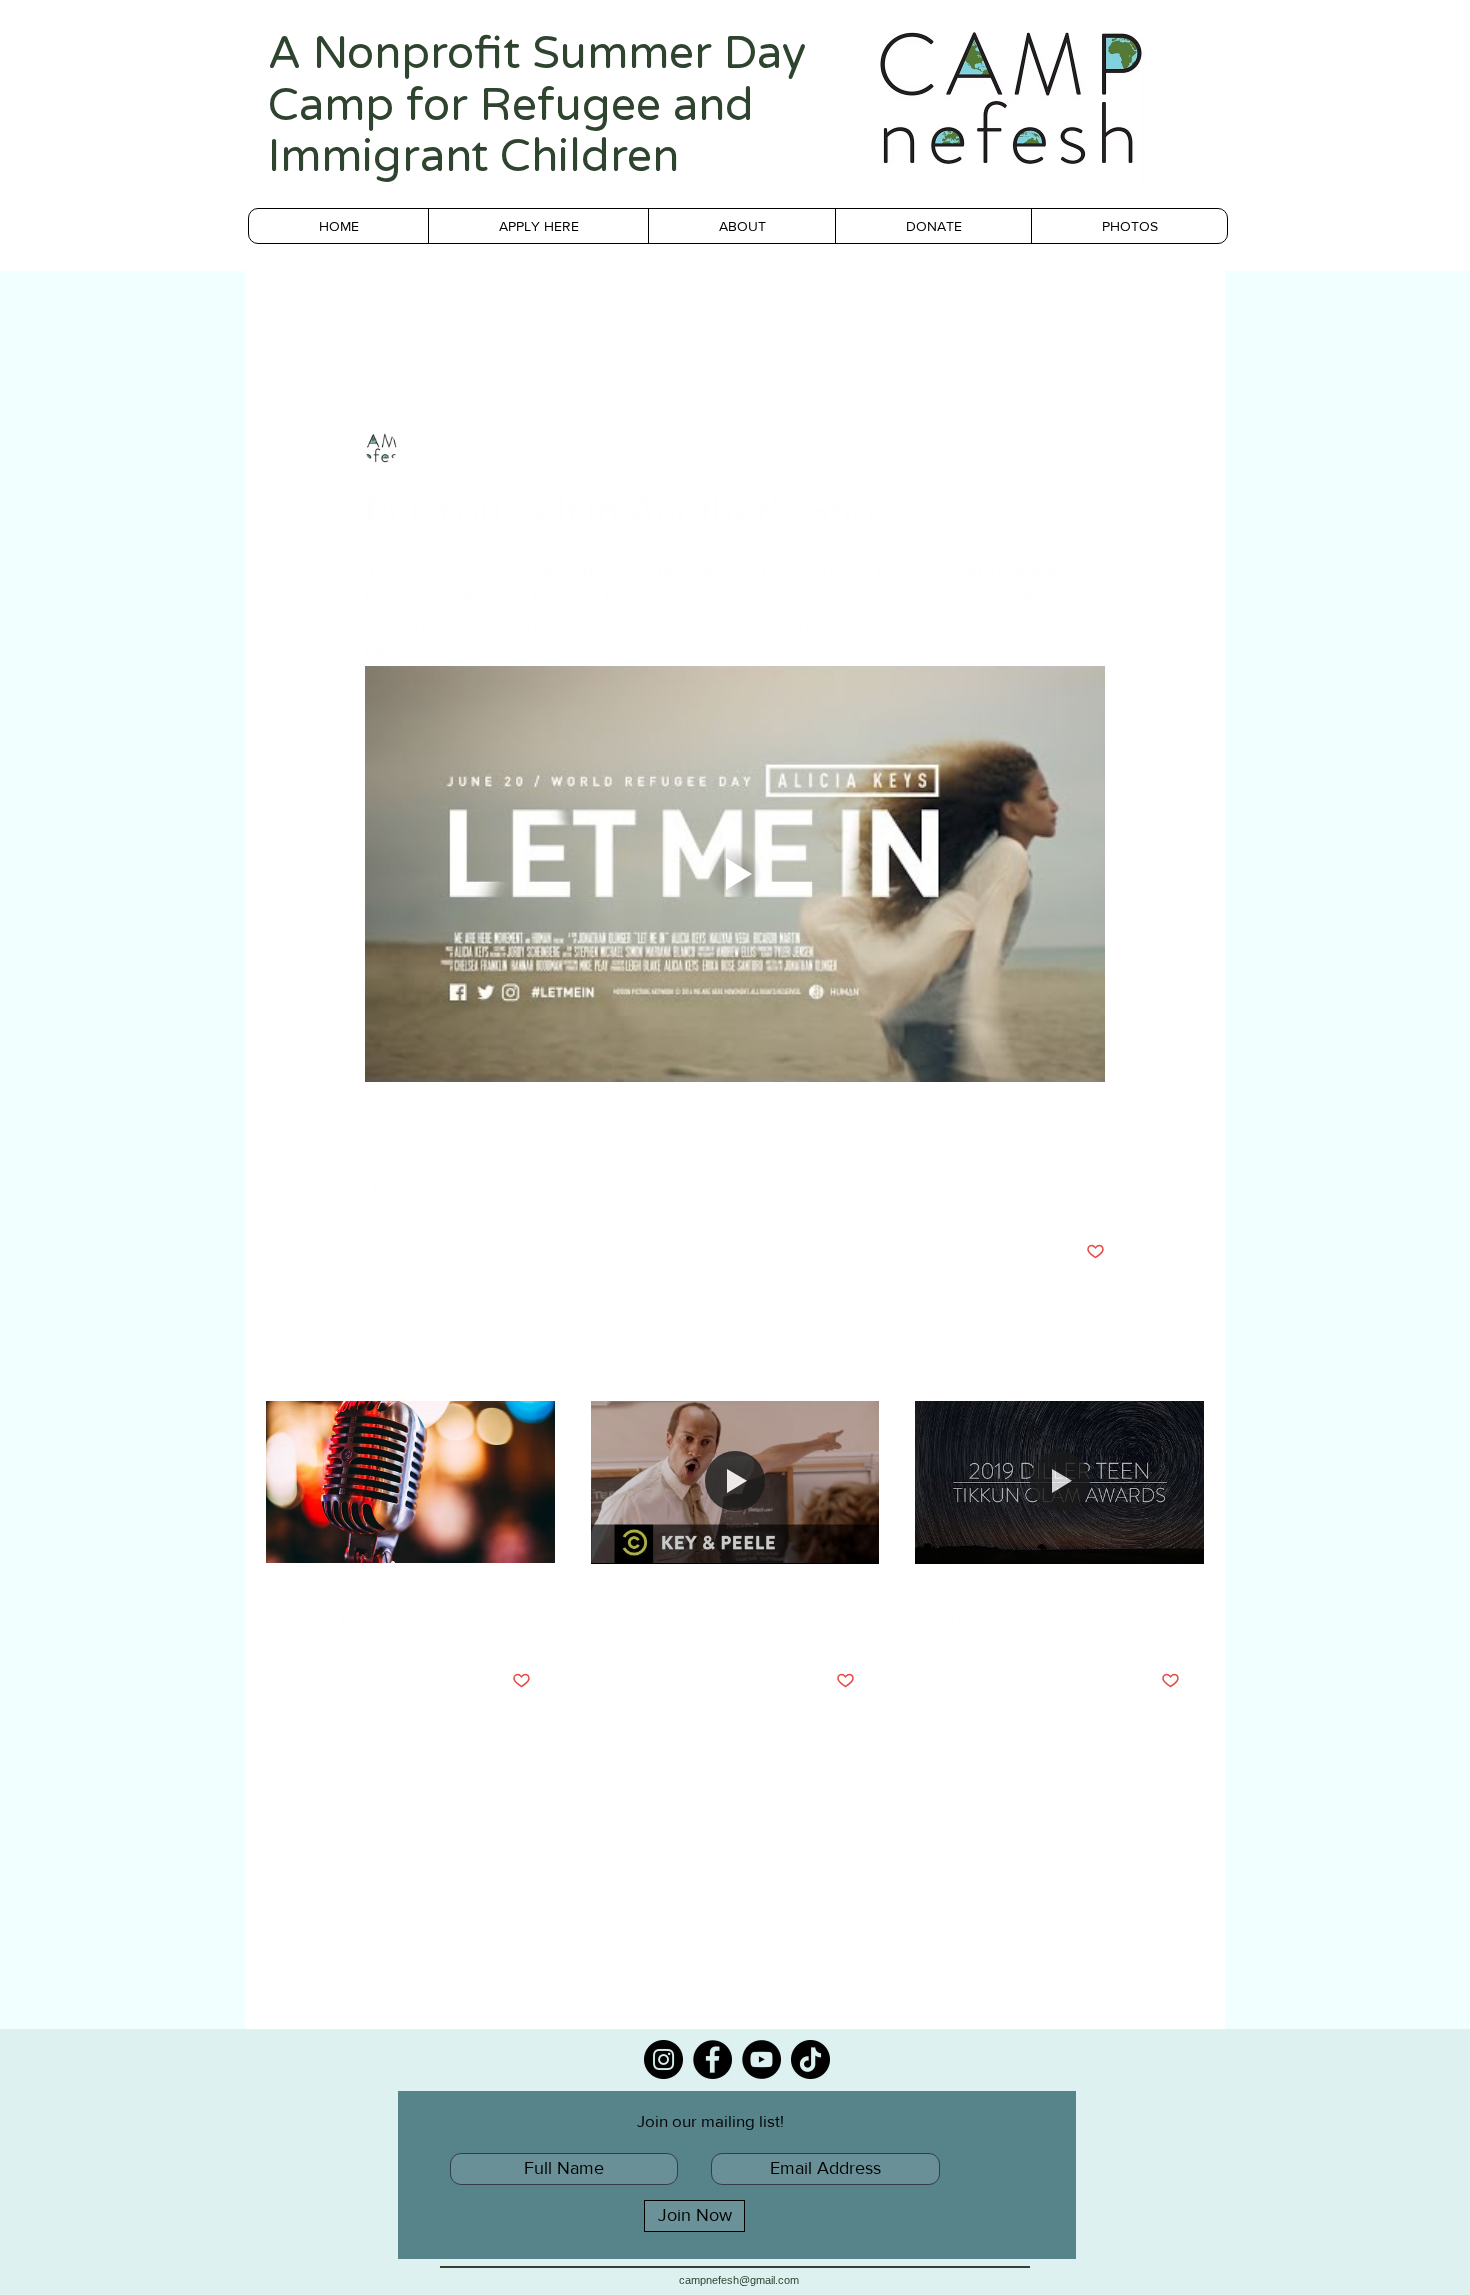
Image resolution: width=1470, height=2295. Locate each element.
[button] (1179, 311)
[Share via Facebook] (374, 1189)
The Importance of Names (716, 1598)
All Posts (292, 310)
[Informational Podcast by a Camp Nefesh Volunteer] (410, 1482)
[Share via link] (521, 1189)
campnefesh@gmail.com (739, 2280)
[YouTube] (761, 2059)
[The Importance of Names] (735, 1482)
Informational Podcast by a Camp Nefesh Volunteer (393, 1608)
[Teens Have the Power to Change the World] (1059, 1482)
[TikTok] (810, 2059)
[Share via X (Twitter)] (423, 1189)
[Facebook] (712, 2059)
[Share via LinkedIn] (472, 1189)
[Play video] (735, 874)
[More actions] (1093, 448)
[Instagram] (663, 2059)
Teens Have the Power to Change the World (1038, 1608)
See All (1183, 1363)
